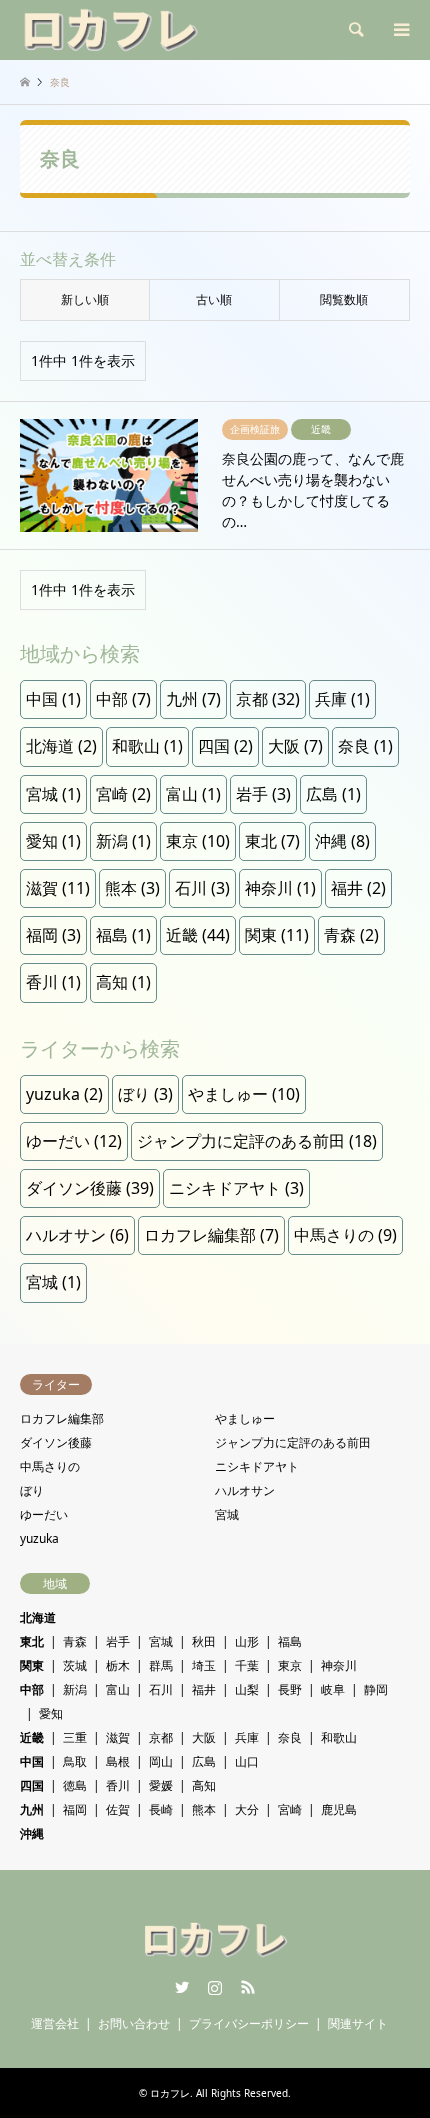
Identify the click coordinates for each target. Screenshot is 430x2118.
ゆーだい (74, 1141)
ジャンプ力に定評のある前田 (257, 1141)
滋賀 (58, 888)
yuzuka (64, 1094)
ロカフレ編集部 (211, 1235)
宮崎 (123, 794)
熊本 (132, 888)
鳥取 (75, 1761)
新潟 (123, 841)
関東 (277, 935)
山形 (247, 1641)
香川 (53, 982)
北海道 (61, 746)
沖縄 (342, 841)
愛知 (53, 841)
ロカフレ (170, 2093)
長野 (290, 1689)
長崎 (161, 1809)
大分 (247, 1809)
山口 (247, 1761)
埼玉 (204, 1665)
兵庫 (342, 699)
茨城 (75, 1665)
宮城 (53, 794)
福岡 (53, 935)
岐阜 (333, 1689)
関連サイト (358, 2023)
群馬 (161, 1665)
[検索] (355, 30)
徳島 (75, 1785)
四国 (225, 746)
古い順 (214, 299)
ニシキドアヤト (236, 1188)
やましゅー (244, 1094)
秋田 (204, 1641)
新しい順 (85, 299)
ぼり (145, 1094)
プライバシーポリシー (249, 2023)
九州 (193, 699)
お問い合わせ (134, 2023)
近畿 (198, 935)
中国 (53, 699)
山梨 (247, 1689)
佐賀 (118, 1809)
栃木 (118, 1665)
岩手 (263, 794)
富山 (193, 794)
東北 (272, 841)
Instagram (215, 1987)
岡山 (161, 1761)
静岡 (376, 1689)
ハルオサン (77, 1235)
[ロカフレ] (110, 29)
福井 (358, 888)
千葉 (247, 1665)
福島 (123, 935)
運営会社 (55, 2023)
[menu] (400, 30)
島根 (118, 1761)
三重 (75, 1737)
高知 (123, 982)
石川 (202, 888)
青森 (351, 935)
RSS (248, 1987)
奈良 (365, 746)
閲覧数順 (344, 299)
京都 (268, 699)
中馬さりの (345, 1235)
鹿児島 (339, 1809)
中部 (123, 699)
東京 (198, 841)
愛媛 (161, 1785)
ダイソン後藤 (90, 1188)
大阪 (295, 746)
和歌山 (147, 746)
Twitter (182, 1987)
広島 (333, 794)
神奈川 (280, 888)
